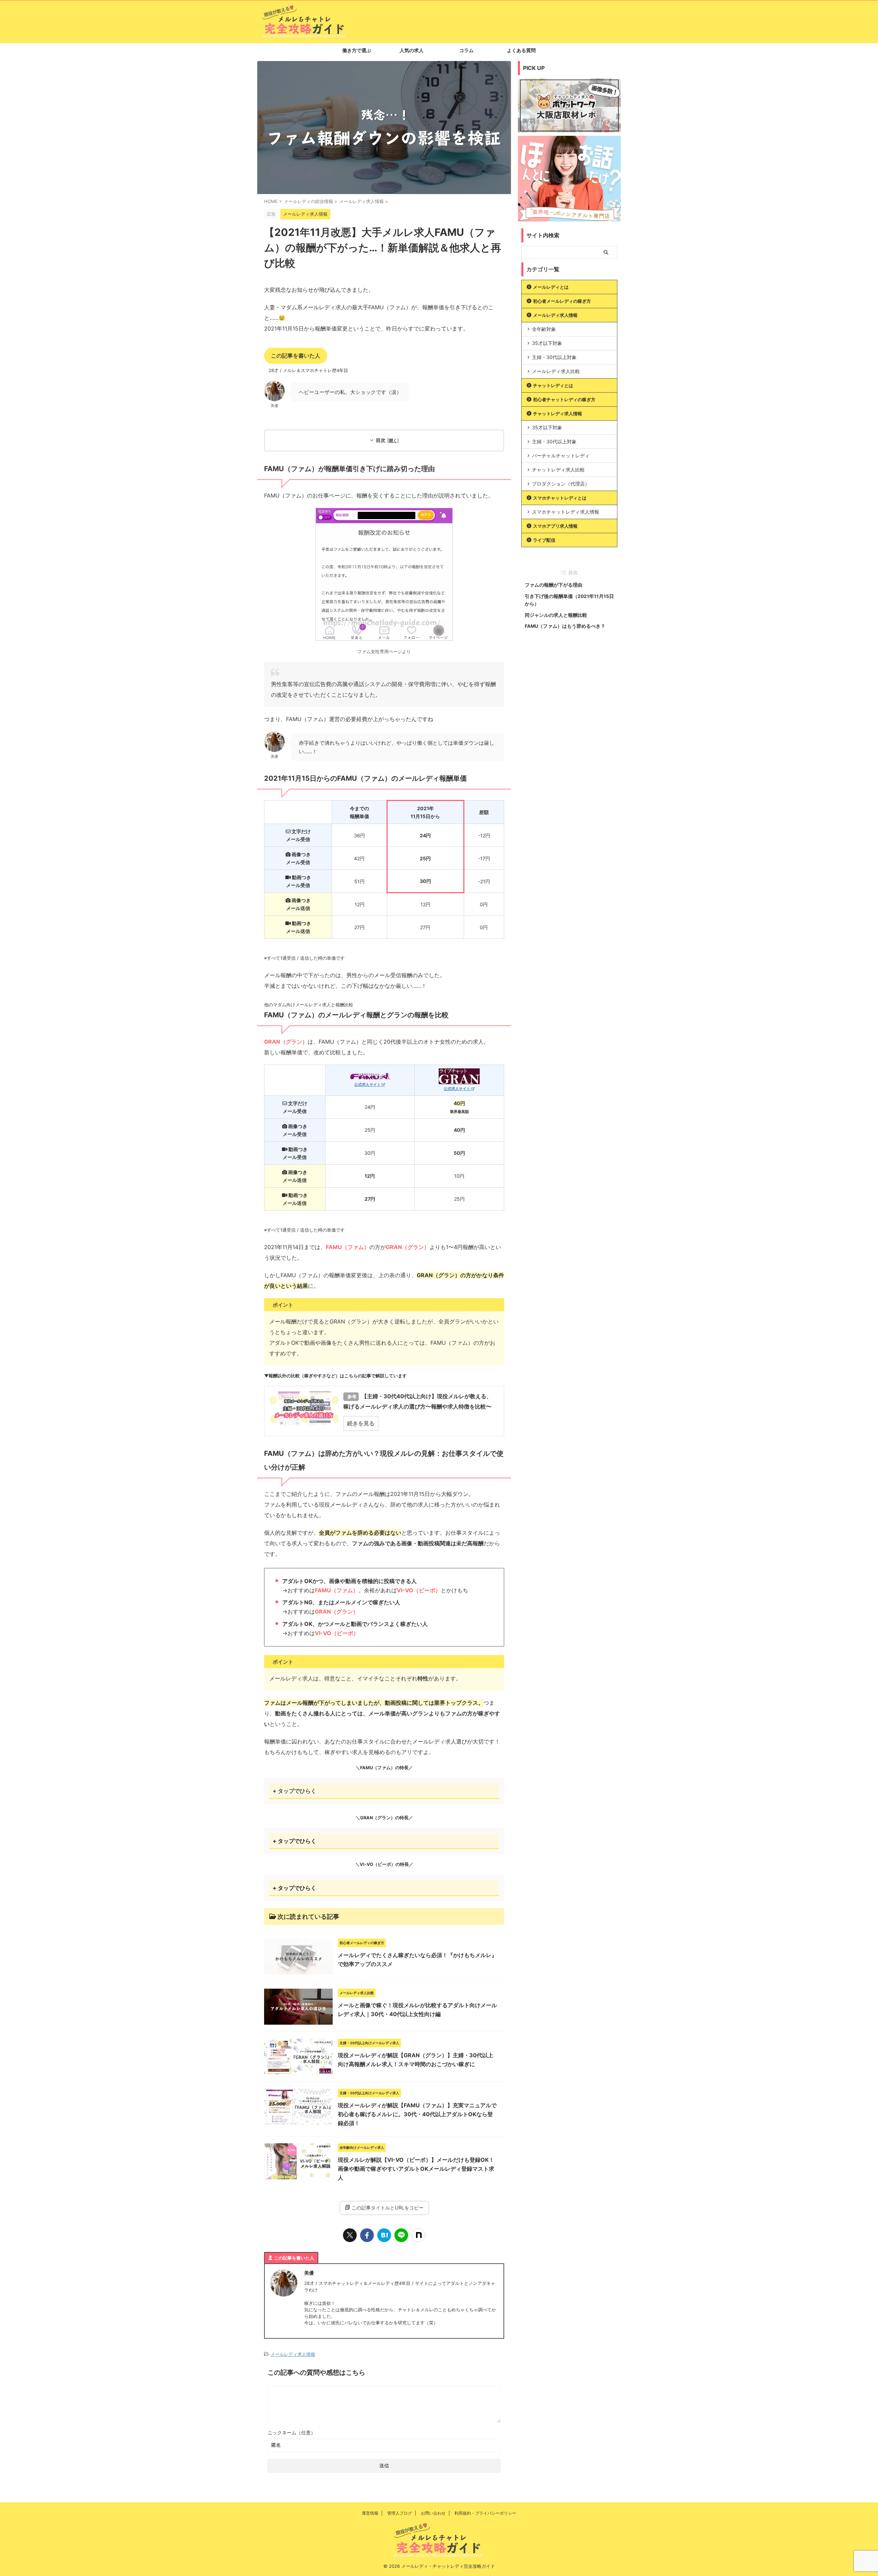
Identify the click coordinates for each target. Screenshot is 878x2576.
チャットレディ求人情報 (557, 414)
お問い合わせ (433, 2513)
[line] (401, 2235)
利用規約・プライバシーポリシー (485, 2513)
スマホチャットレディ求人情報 (566, 512)
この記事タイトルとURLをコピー (388, 2208)
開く (393, 441)
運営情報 (370, 2513)
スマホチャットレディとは (560, 498)
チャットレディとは (553, 385)
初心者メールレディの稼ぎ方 (562, 301)
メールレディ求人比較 (556, 371)
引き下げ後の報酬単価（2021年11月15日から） (569, 600)
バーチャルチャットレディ (561, 456)
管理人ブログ (400, 2513)
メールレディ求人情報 (293, 2354)
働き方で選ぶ (357, 50)
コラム (466, 50)
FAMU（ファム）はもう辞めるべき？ (565, 626)
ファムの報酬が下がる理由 (554, 585)
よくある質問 (521, 50)
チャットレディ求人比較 (558, 470)
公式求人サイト (368, 1085)
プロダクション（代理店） (561, 484)
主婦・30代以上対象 (554, 357)
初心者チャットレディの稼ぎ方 (564, 399)
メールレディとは (551, 287)
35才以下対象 (547, 343)
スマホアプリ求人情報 (555, 526)
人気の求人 (412, 50)
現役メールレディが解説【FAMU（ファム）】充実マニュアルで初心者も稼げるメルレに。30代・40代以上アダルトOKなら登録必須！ (417, 2114)
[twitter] (350, 2235)
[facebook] (367, 2235)
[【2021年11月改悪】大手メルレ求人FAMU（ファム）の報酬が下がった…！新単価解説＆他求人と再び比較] (384, 2235)
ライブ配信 (544, 540)
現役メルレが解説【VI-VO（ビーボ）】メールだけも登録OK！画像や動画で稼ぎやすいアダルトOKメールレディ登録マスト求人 (416, 2169)
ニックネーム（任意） (292, 2433)
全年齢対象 (544, 329)
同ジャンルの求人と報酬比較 (556, 615)
